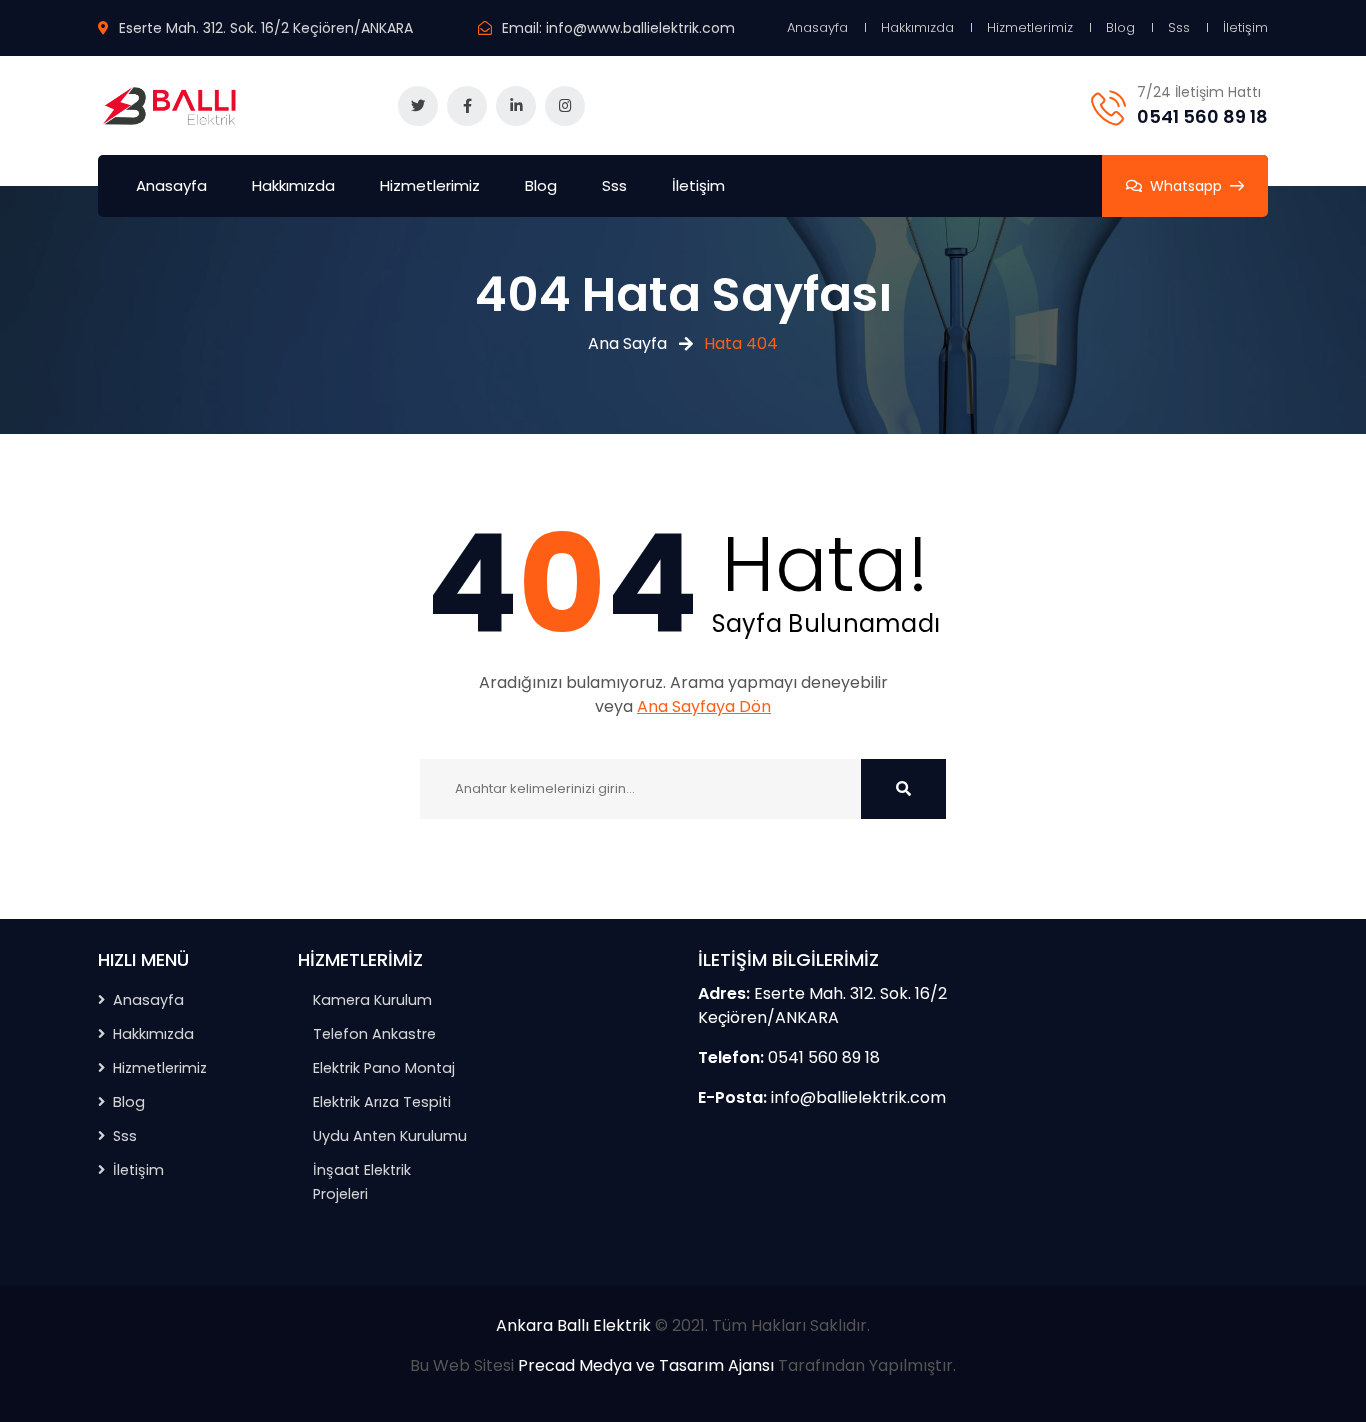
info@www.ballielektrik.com (640, 28)
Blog (1120, 27)
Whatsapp (1186, 186)
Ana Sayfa (627, 343)
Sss (1179, 27)
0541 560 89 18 (1202, 116)
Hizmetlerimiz (1030, 27)
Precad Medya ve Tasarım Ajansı (646, 1365)
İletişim (1245, 27)
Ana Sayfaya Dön (704, 706)
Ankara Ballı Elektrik (573, 1325)
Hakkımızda (917, 27)
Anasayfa (817, 27)
